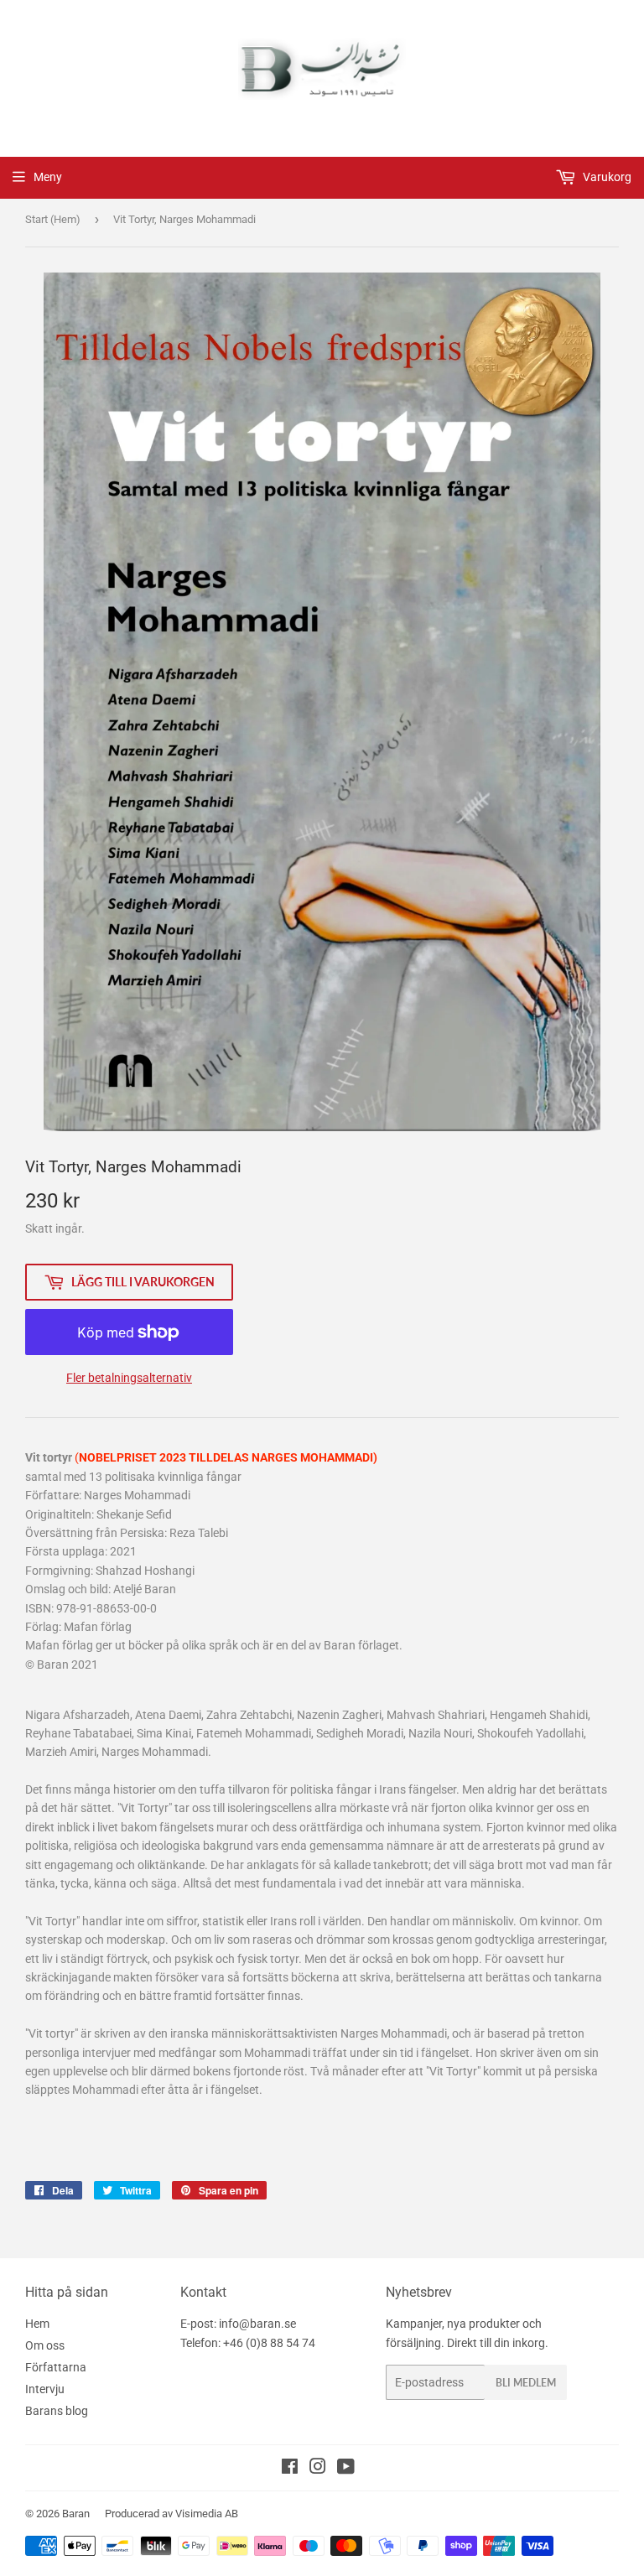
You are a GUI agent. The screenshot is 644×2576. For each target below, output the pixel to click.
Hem (37, 2324)
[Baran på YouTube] (346, 2469)
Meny (48, 177)
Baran (76, 2514)
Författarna (56, 2367)
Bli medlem (526, 2383)
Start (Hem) (53, 219)
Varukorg (606, 177)
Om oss (45, 2345)
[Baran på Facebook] (290, 2469)
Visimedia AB (207, 2514)
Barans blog (57, 2411)
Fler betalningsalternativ (129, 1378)
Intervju (45, 2389)
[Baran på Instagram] (318, 2469)
